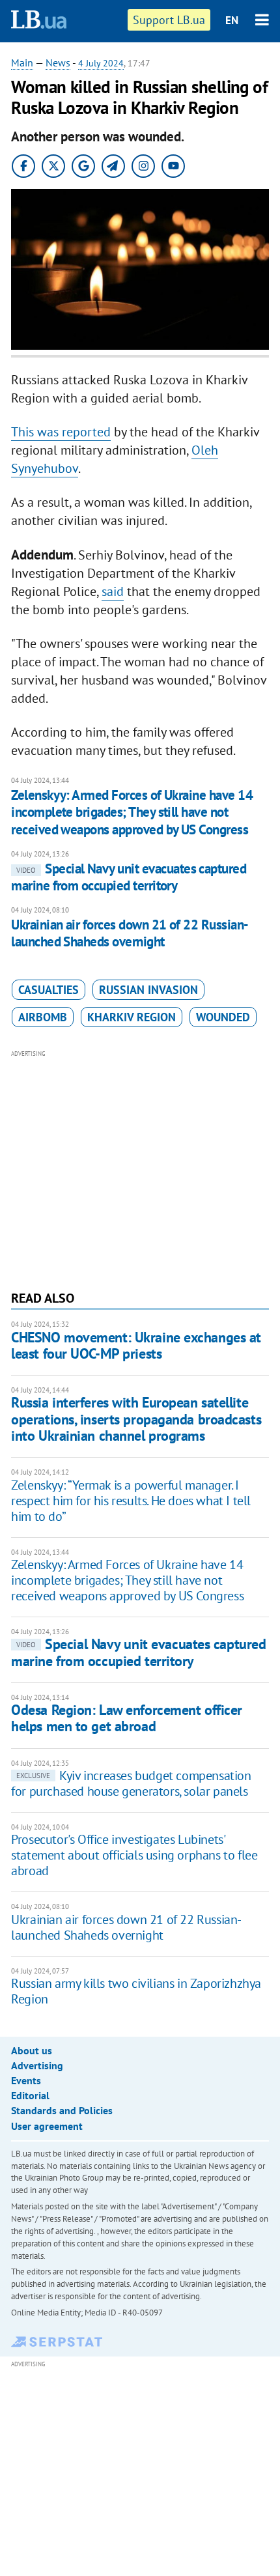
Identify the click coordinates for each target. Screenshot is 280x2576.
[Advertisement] (140, 1168)
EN (232, 20)
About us (32, 2050)
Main (22, 63)
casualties (49, 990)
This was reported (61, 432)
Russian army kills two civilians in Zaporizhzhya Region (136, 1991)
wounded (223, 1017)
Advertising (37, 2065)
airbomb (43, 1017)
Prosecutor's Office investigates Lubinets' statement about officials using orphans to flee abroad (134, 1855)
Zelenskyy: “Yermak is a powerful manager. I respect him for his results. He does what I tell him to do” (131, 1501)
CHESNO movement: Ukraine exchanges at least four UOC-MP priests (136, 1345)
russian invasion (148, 990)
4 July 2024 (101, 63)
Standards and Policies (62, 2110)
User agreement (47, 2126)
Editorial (30, 2095)
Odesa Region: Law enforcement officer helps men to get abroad (127, 1718)
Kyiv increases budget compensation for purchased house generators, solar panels (131, 1783)
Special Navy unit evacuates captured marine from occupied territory (129, 877)
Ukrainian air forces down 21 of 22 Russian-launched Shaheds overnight (130, 933)
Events (26, 2080)
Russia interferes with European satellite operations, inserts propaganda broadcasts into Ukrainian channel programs (136, 1419)
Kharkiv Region (132, 1017)
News (58, 63)
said (113, 591)
